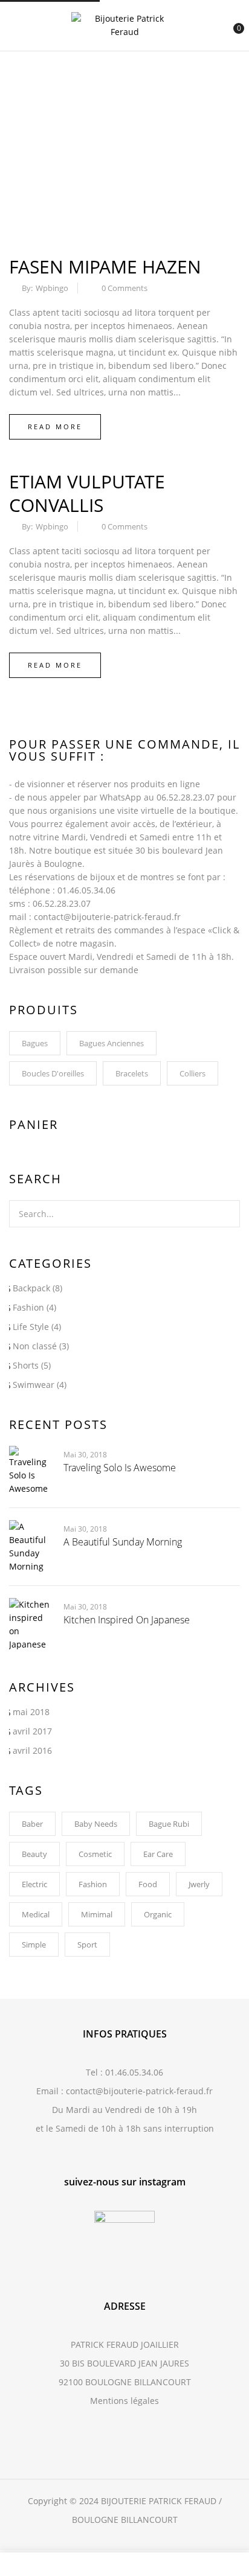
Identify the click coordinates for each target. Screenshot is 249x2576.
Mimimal (97, 1914)
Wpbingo (52, 288)
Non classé (35, 1346)
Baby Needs (96, 1824)
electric (34, 1884)
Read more (55, 427)
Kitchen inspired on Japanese (127, 1620)
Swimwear (34, 1385)
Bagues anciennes (112, 1043)
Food (148, 1884)
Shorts (26, 1365)
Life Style (31, 1327)
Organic (158, 1914)
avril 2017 (32, 1731)
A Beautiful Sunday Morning (123, 1542)
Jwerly (199, 1884)
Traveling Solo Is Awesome (120, 1468)
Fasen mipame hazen (105, 267)
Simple (34, 1945)
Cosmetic (95, 1854)
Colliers (192, 1073)
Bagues (35, 1043)
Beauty (34, 1854)
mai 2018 (31, 1712)
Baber (32, 1824)
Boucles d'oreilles (53, 1073)
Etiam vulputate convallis (87, 493)
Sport (87, 1945)
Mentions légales (124, 2401)
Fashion (28, 1307)
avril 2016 (32, 1750)
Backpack (31, 1288)
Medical (36, 1914)
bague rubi (169, 1824)
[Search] (228, 1214)
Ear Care (158, 1854)
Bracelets (132, 1073)
